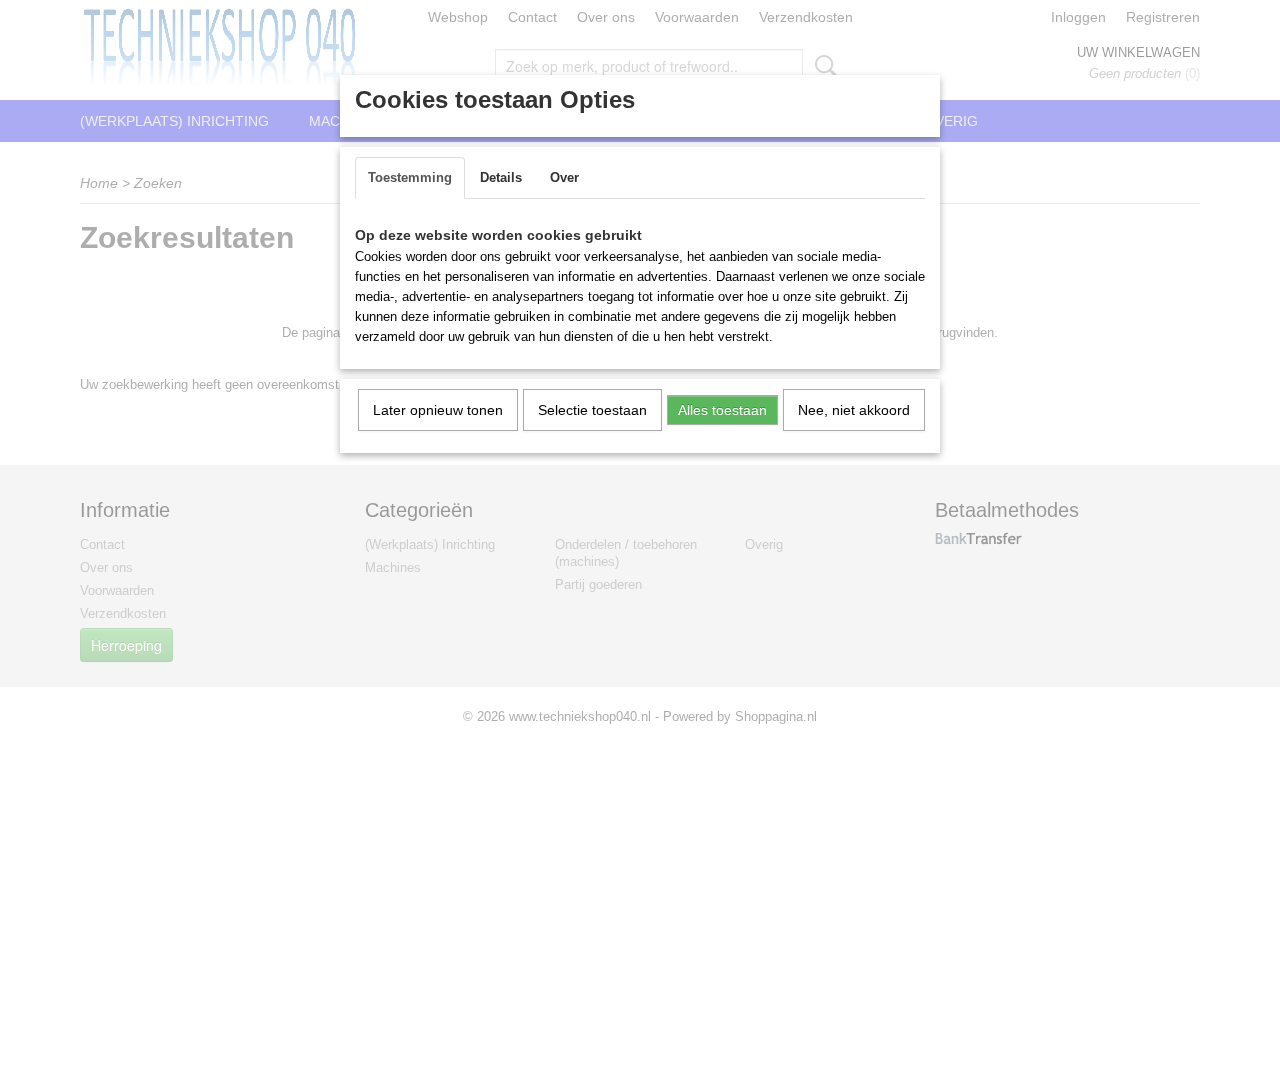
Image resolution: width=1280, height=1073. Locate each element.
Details (501, 177)
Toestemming (410, 177)
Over (564, 177)
